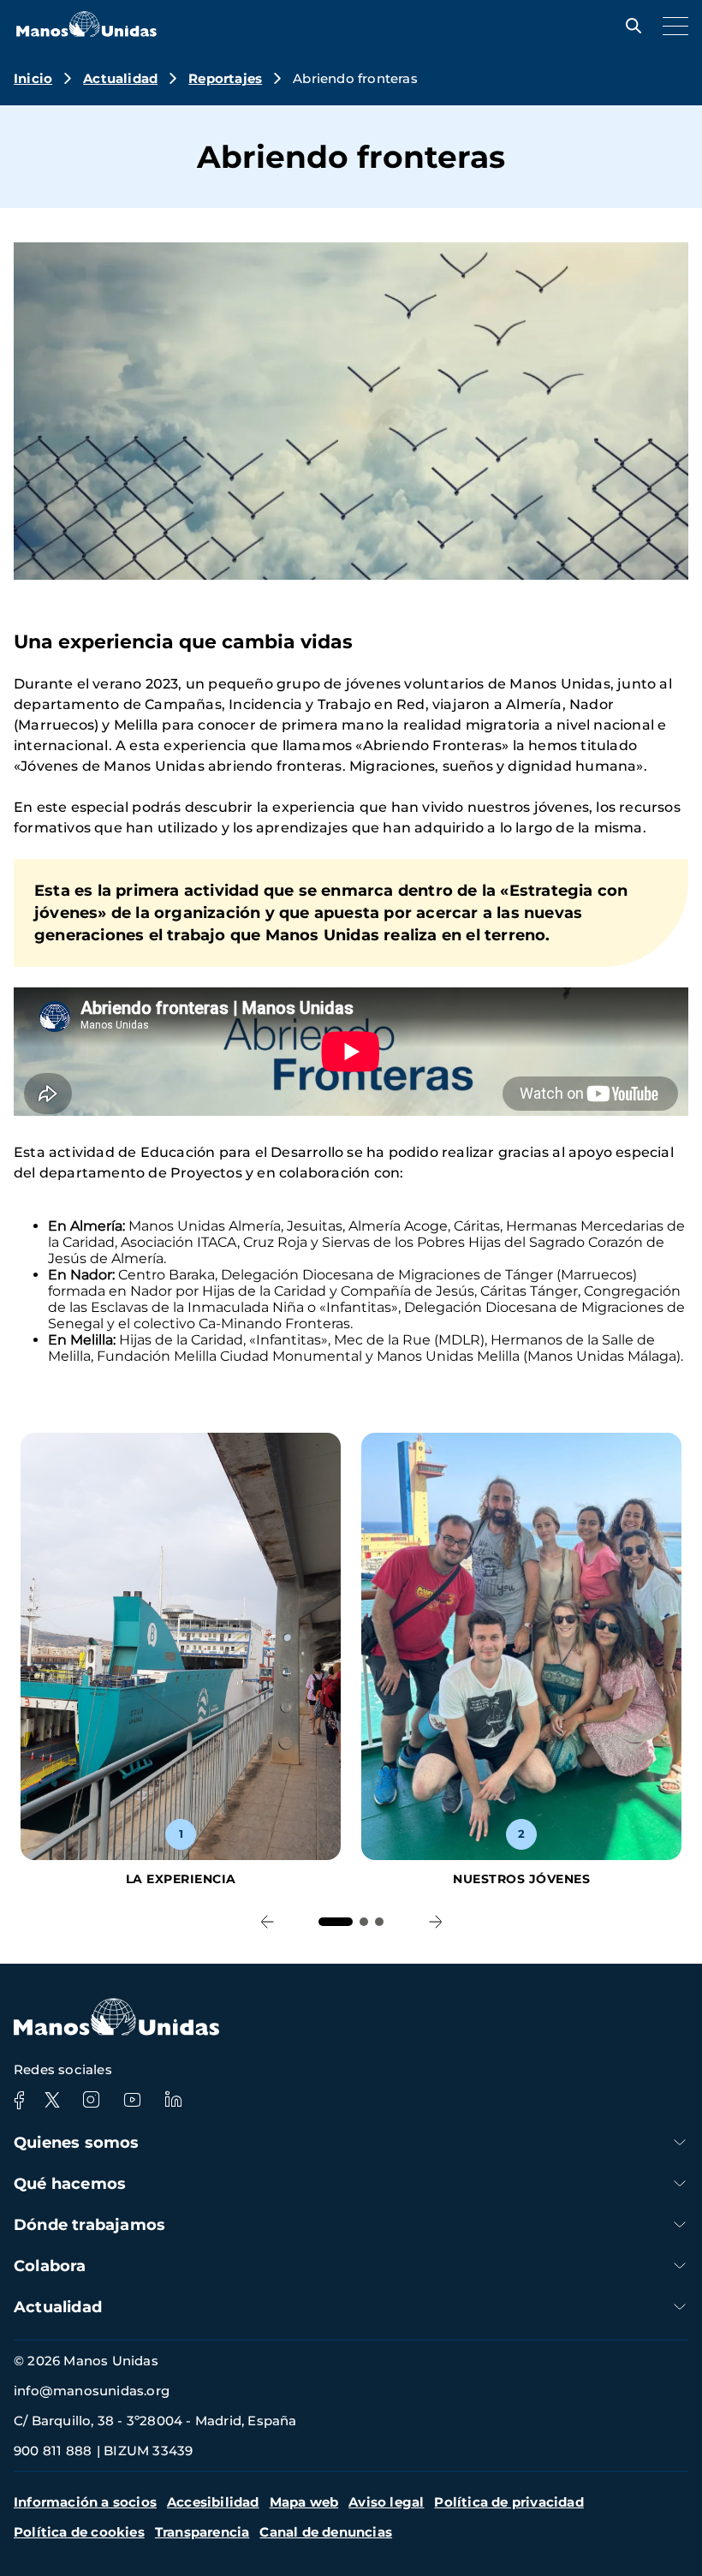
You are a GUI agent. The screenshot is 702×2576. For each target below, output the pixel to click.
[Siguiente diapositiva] (435, 1922)
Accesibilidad (213, 2502)
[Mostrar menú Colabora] (680, 2266)
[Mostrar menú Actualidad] (680, 2307)
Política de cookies (79, 2532)
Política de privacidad (509, 2502)
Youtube (132, 2100)
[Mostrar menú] (671, 26)
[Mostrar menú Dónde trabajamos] (680, 2224)
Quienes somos (77, 2143)
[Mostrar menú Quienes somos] (680, 2142)
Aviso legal (386, 2502)
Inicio (33, 78)
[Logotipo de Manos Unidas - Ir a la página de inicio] (86, 32)
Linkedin (173, 2100)
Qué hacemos (70, 2184)
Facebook (19, 2100)
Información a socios (85, 2502)
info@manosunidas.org (92, 2391)
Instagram (91, 2100)
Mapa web (304, 2502)
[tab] (336, 1922)
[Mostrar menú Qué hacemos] (680, 2183)
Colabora (50, 2266)
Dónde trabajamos (89, 2225)
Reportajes (225, 78)
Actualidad (120, 78)
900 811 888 (53, 2451)
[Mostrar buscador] (629, 26)
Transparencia (202, 2532)
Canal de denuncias (326, 2532)
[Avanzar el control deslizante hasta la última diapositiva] (267, 1922)
